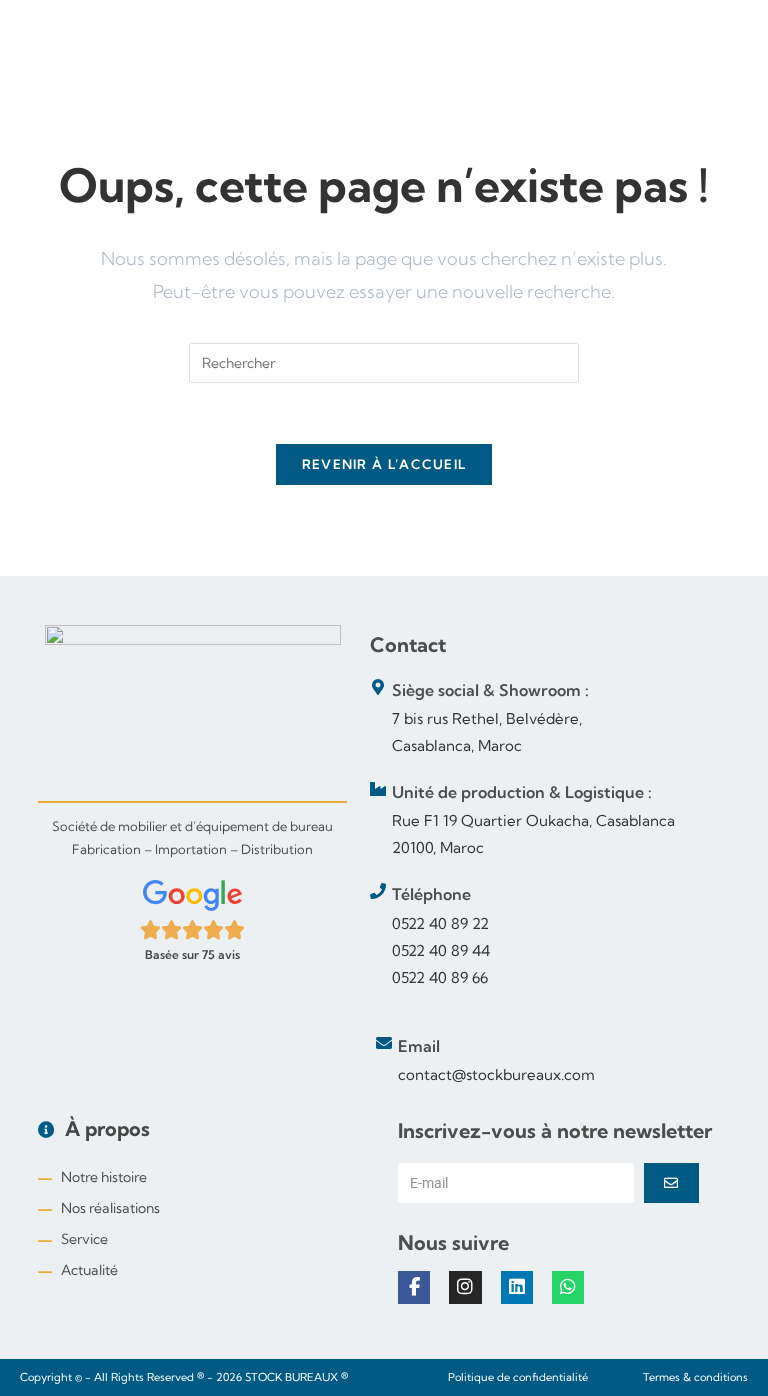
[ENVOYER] (672, 1183)
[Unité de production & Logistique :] (378, 789)
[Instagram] (465, 1287)
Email (419, 1046)
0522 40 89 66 (440, 977)
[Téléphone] (378, 891)
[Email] (384, 1043)
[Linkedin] (517, 1287)
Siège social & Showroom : (490, 690)
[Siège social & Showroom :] (378, 687)
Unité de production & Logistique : (522, 792)
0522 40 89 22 (440, 923)
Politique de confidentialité (518, 1377)
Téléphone (431, 894)
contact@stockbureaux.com (496, 1074)
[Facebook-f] (414, 1287)
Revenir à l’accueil (384, 464)
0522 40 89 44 (441, 950)
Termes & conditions (695, 1377)
